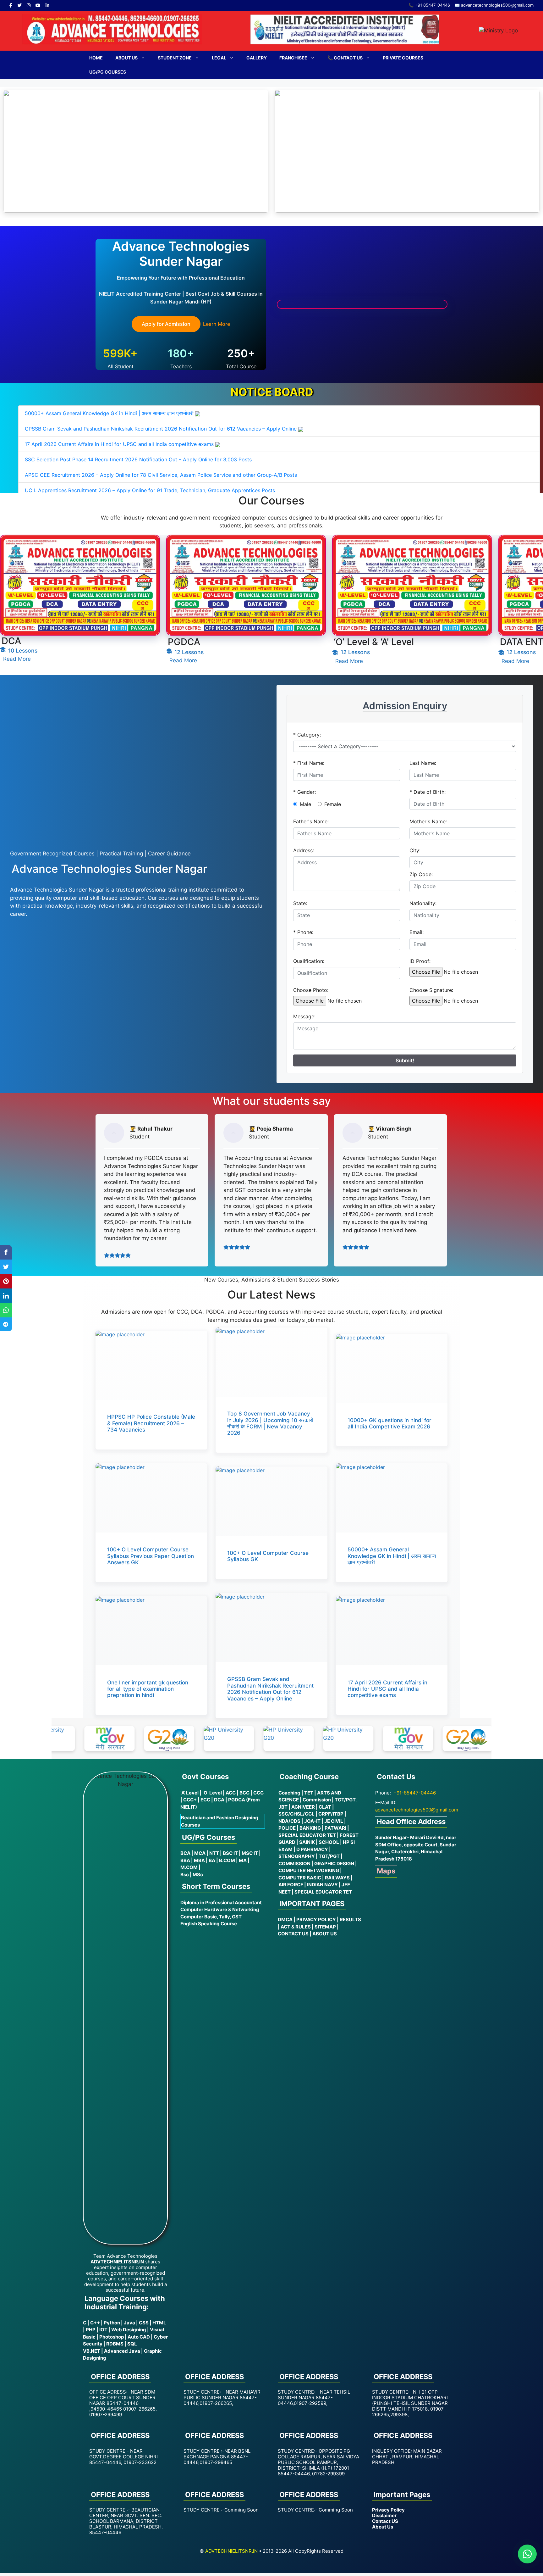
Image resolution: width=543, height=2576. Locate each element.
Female (333, 804)
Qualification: (309, 961)
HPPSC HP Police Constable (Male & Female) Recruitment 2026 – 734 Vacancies (151, 1423)
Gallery (257, 58)
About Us (126, 58)
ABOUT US (325, 1934)
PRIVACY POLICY (316, 1919)
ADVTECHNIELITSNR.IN (231, 2551)
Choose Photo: (311, 990)
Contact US (385, 2521)
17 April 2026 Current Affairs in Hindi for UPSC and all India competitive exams (119, 444)
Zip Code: (421, 874)
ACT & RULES (296, 1927)
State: (300, 903)
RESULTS (350, 1919)
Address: (304, 850)
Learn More (217, 324)
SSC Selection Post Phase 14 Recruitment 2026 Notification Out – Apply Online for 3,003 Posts (138, 459)
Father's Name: (311, 821)
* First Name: (309, 763)
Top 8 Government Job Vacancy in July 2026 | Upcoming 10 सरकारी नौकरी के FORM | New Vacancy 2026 (270, 1423)
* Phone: (303, 932)
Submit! (405, 1060)
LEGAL (219, 58)
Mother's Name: (428, 821)
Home (96, 58)
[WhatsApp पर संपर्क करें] (527, 2554)
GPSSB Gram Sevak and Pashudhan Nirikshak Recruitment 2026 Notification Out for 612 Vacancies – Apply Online (161, 429)
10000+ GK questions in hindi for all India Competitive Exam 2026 (389, 1423)
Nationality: (423, 903)
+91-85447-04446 (415, 1793)
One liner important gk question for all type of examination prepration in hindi (148, 1689)
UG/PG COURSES (108, 72)
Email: (417, 932)
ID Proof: (420, 961)
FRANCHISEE (293, 58)
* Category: (307, 735)
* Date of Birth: (428, 792)
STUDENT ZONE (175, 58)
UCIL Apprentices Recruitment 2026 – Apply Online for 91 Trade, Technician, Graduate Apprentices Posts (150, 490)
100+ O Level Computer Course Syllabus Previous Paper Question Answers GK (151, 1556)
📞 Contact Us (345, 58)
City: (415, 850)
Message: (304, 1016)
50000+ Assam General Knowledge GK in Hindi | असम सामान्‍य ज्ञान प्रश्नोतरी (109, 413)
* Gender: (304, 792)
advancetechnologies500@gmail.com (417, 1810)
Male (305, 804)
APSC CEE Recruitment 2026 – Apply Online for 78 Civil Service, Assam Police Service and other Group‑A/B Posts (161, 475)
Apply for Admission (166, 324)
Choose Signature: (431, 990)
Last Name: (423, 763)
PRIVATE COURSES (403, 58)
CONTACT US (293, 1934)
